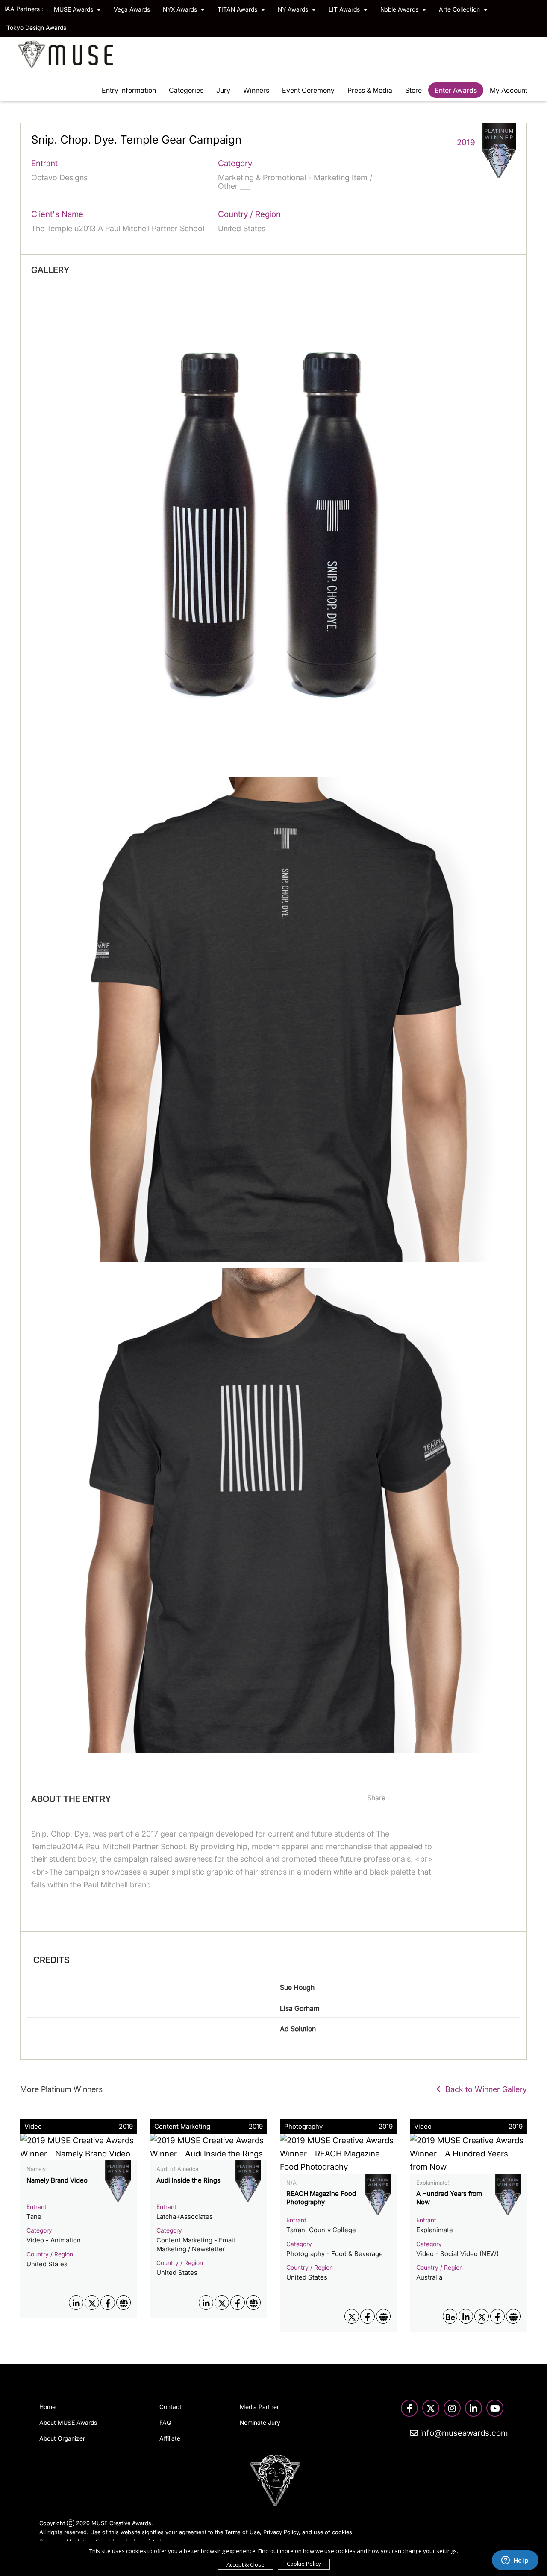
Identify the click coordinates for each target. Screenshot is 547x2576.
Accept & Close (246, 2564)
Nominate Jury (260, 2422)
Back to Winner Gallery (484, 2089)
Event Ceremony (308, 90)
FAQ (165, 2422)
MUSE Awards (74, 9)
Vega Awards (132, 9)
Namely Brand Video (57, 2180)
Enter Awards (456, 90)
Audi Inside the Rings (188, 2180)
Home (47, 2407)
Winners (256, 90)
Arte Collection (460, 9)
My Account (509, 90)
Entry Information (129, 90)
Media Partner (259, 2407)
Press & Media (370, 90)
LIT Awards (345, 9)
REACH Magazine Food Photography (321, 2198)
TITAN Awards (238, 9)
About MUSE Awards (68, 2422)
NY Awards (294, 9)
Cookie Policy (304, 2564)
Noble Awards (400, 9)
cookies (342, 2532)
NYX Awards (181, 9)
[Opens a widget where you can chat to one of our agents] (515, 2561)
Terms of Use (242, 2532)
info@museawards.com (463, 2433)
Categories (186, 90)
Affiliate (170, 2438)
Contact (171, 2407)
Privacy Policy (281, 2532)
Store (413, 90)
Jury (223, 90)
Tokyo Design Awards (36, 28)
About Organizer (62, 2438)
